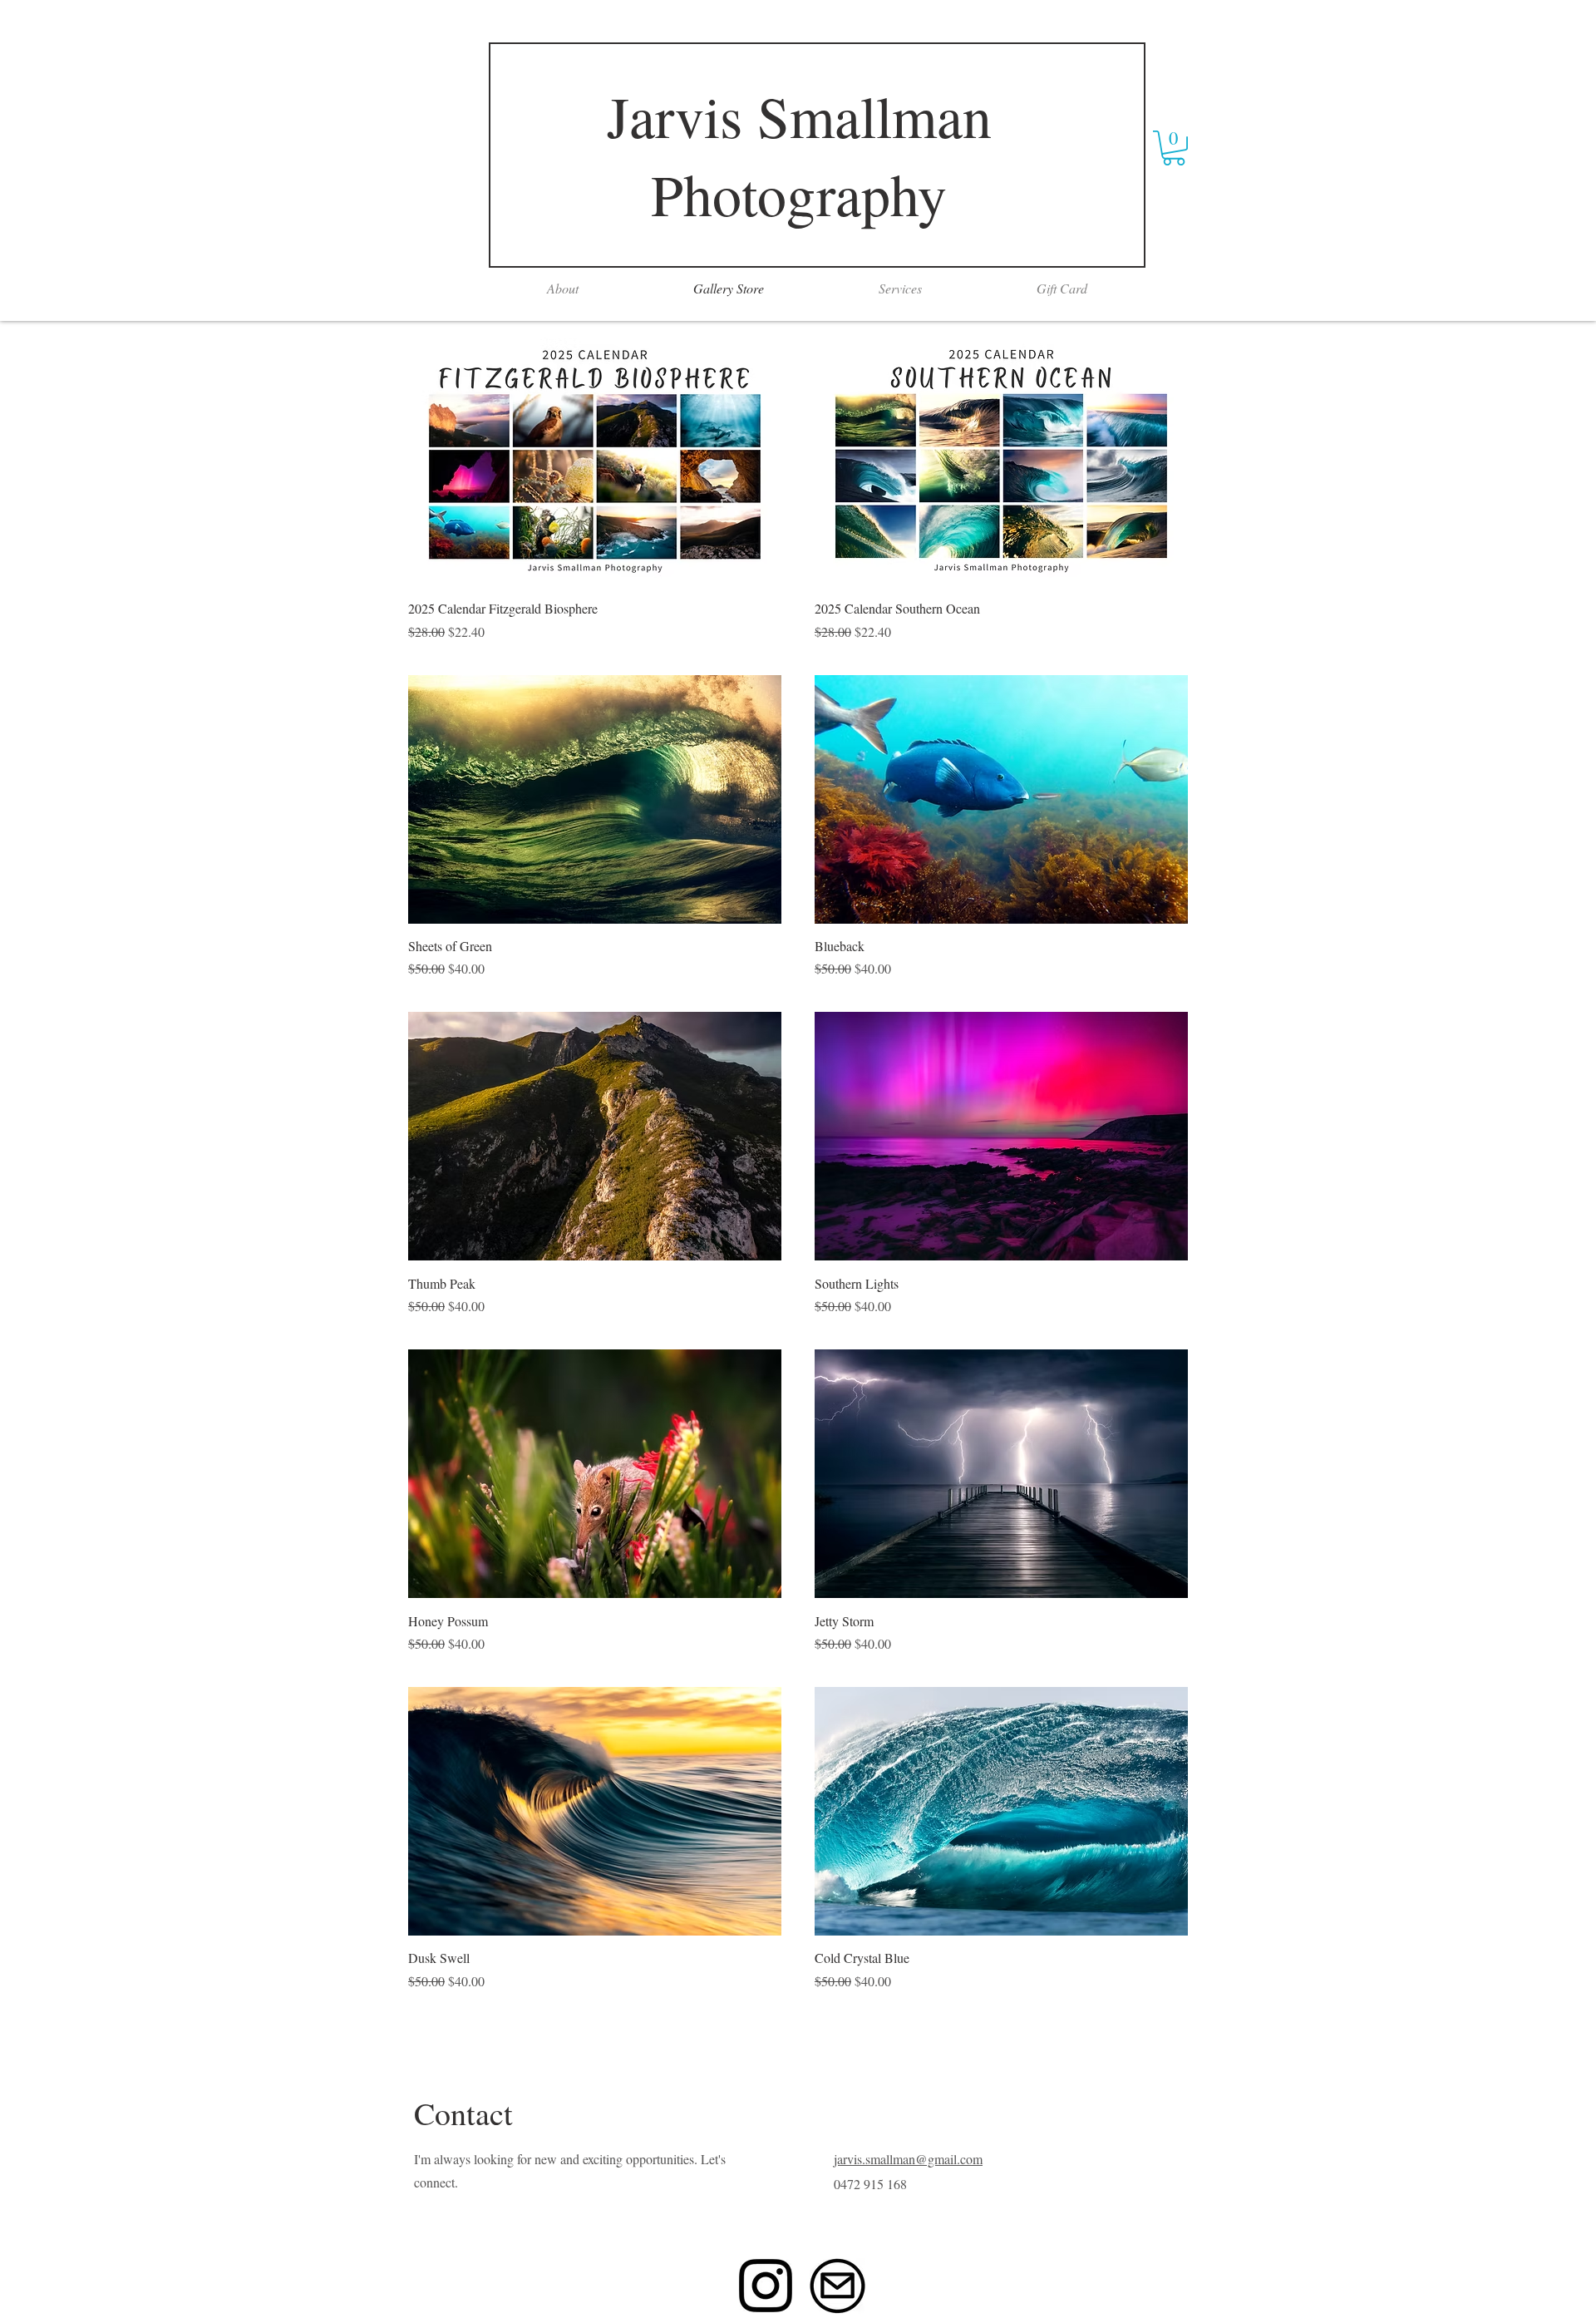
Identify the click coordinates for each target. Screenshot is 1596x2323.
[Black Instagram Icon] (766, 2286)
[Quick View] (595, 462)
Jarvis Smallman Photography (799, 155)
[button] (1174, 148)
